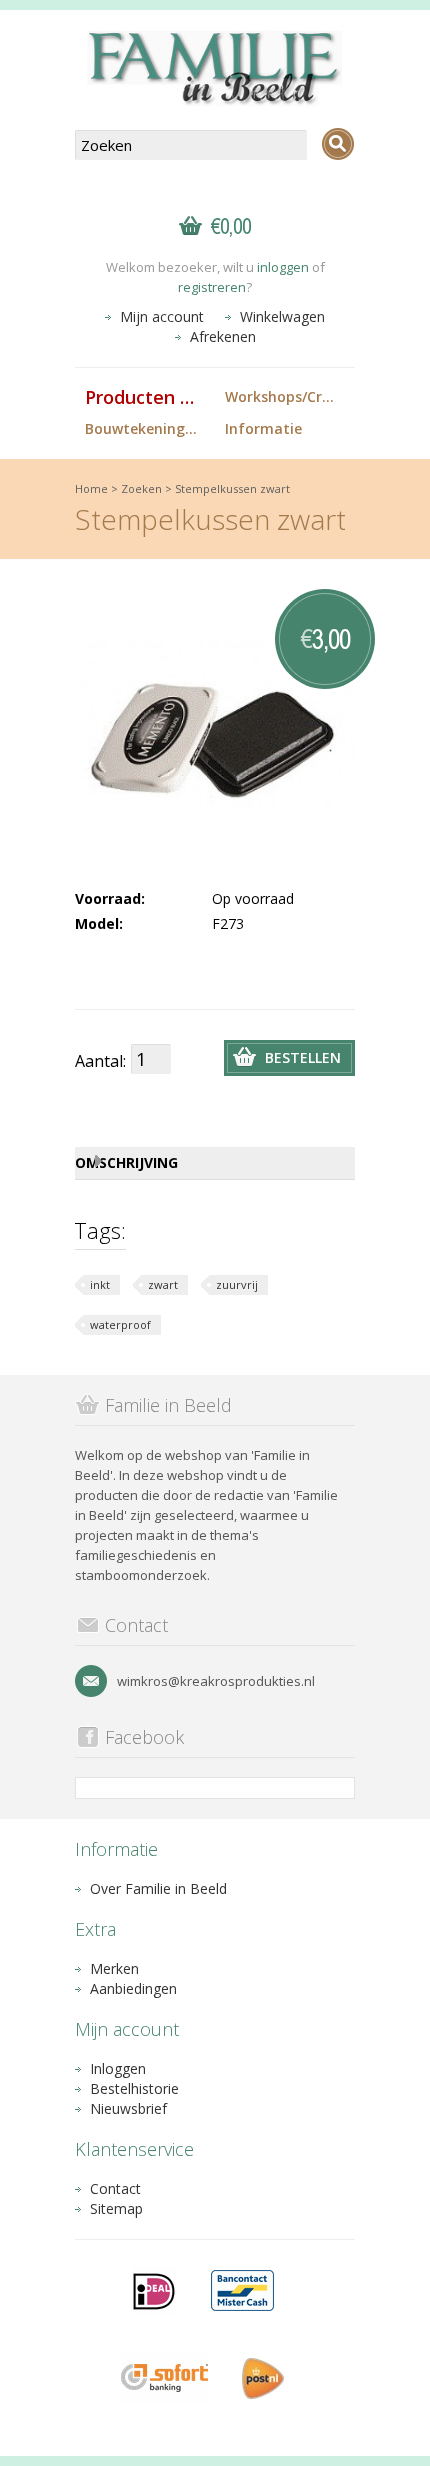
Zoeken (141, 488)
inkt (100, 1284)
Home (91, 488)
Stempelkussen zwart (232, 488)
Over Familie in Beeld (158, 1888)
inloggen (283, 267)
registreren (212, 287)
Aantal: (100, 1061)
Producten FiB (146, 397)
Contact (115, 2188)
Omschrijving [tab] (126, 1162)
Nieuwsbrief (128, 2108)
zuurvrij (237, 1284)
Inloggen (118, 2068)
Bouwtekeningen (143, 428)
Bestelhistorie (134, 2088)
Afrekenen (223, 336)
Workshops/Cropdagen (290, 396)
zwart (163, 1284)
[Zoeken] (338, 144)
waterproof (120, 1324)
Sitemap (116, 2208)
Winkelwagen (282, 316)
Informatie (263, 428)
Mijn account (162, 316)
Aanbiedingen (133, 1988)
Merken (114, 1968)
